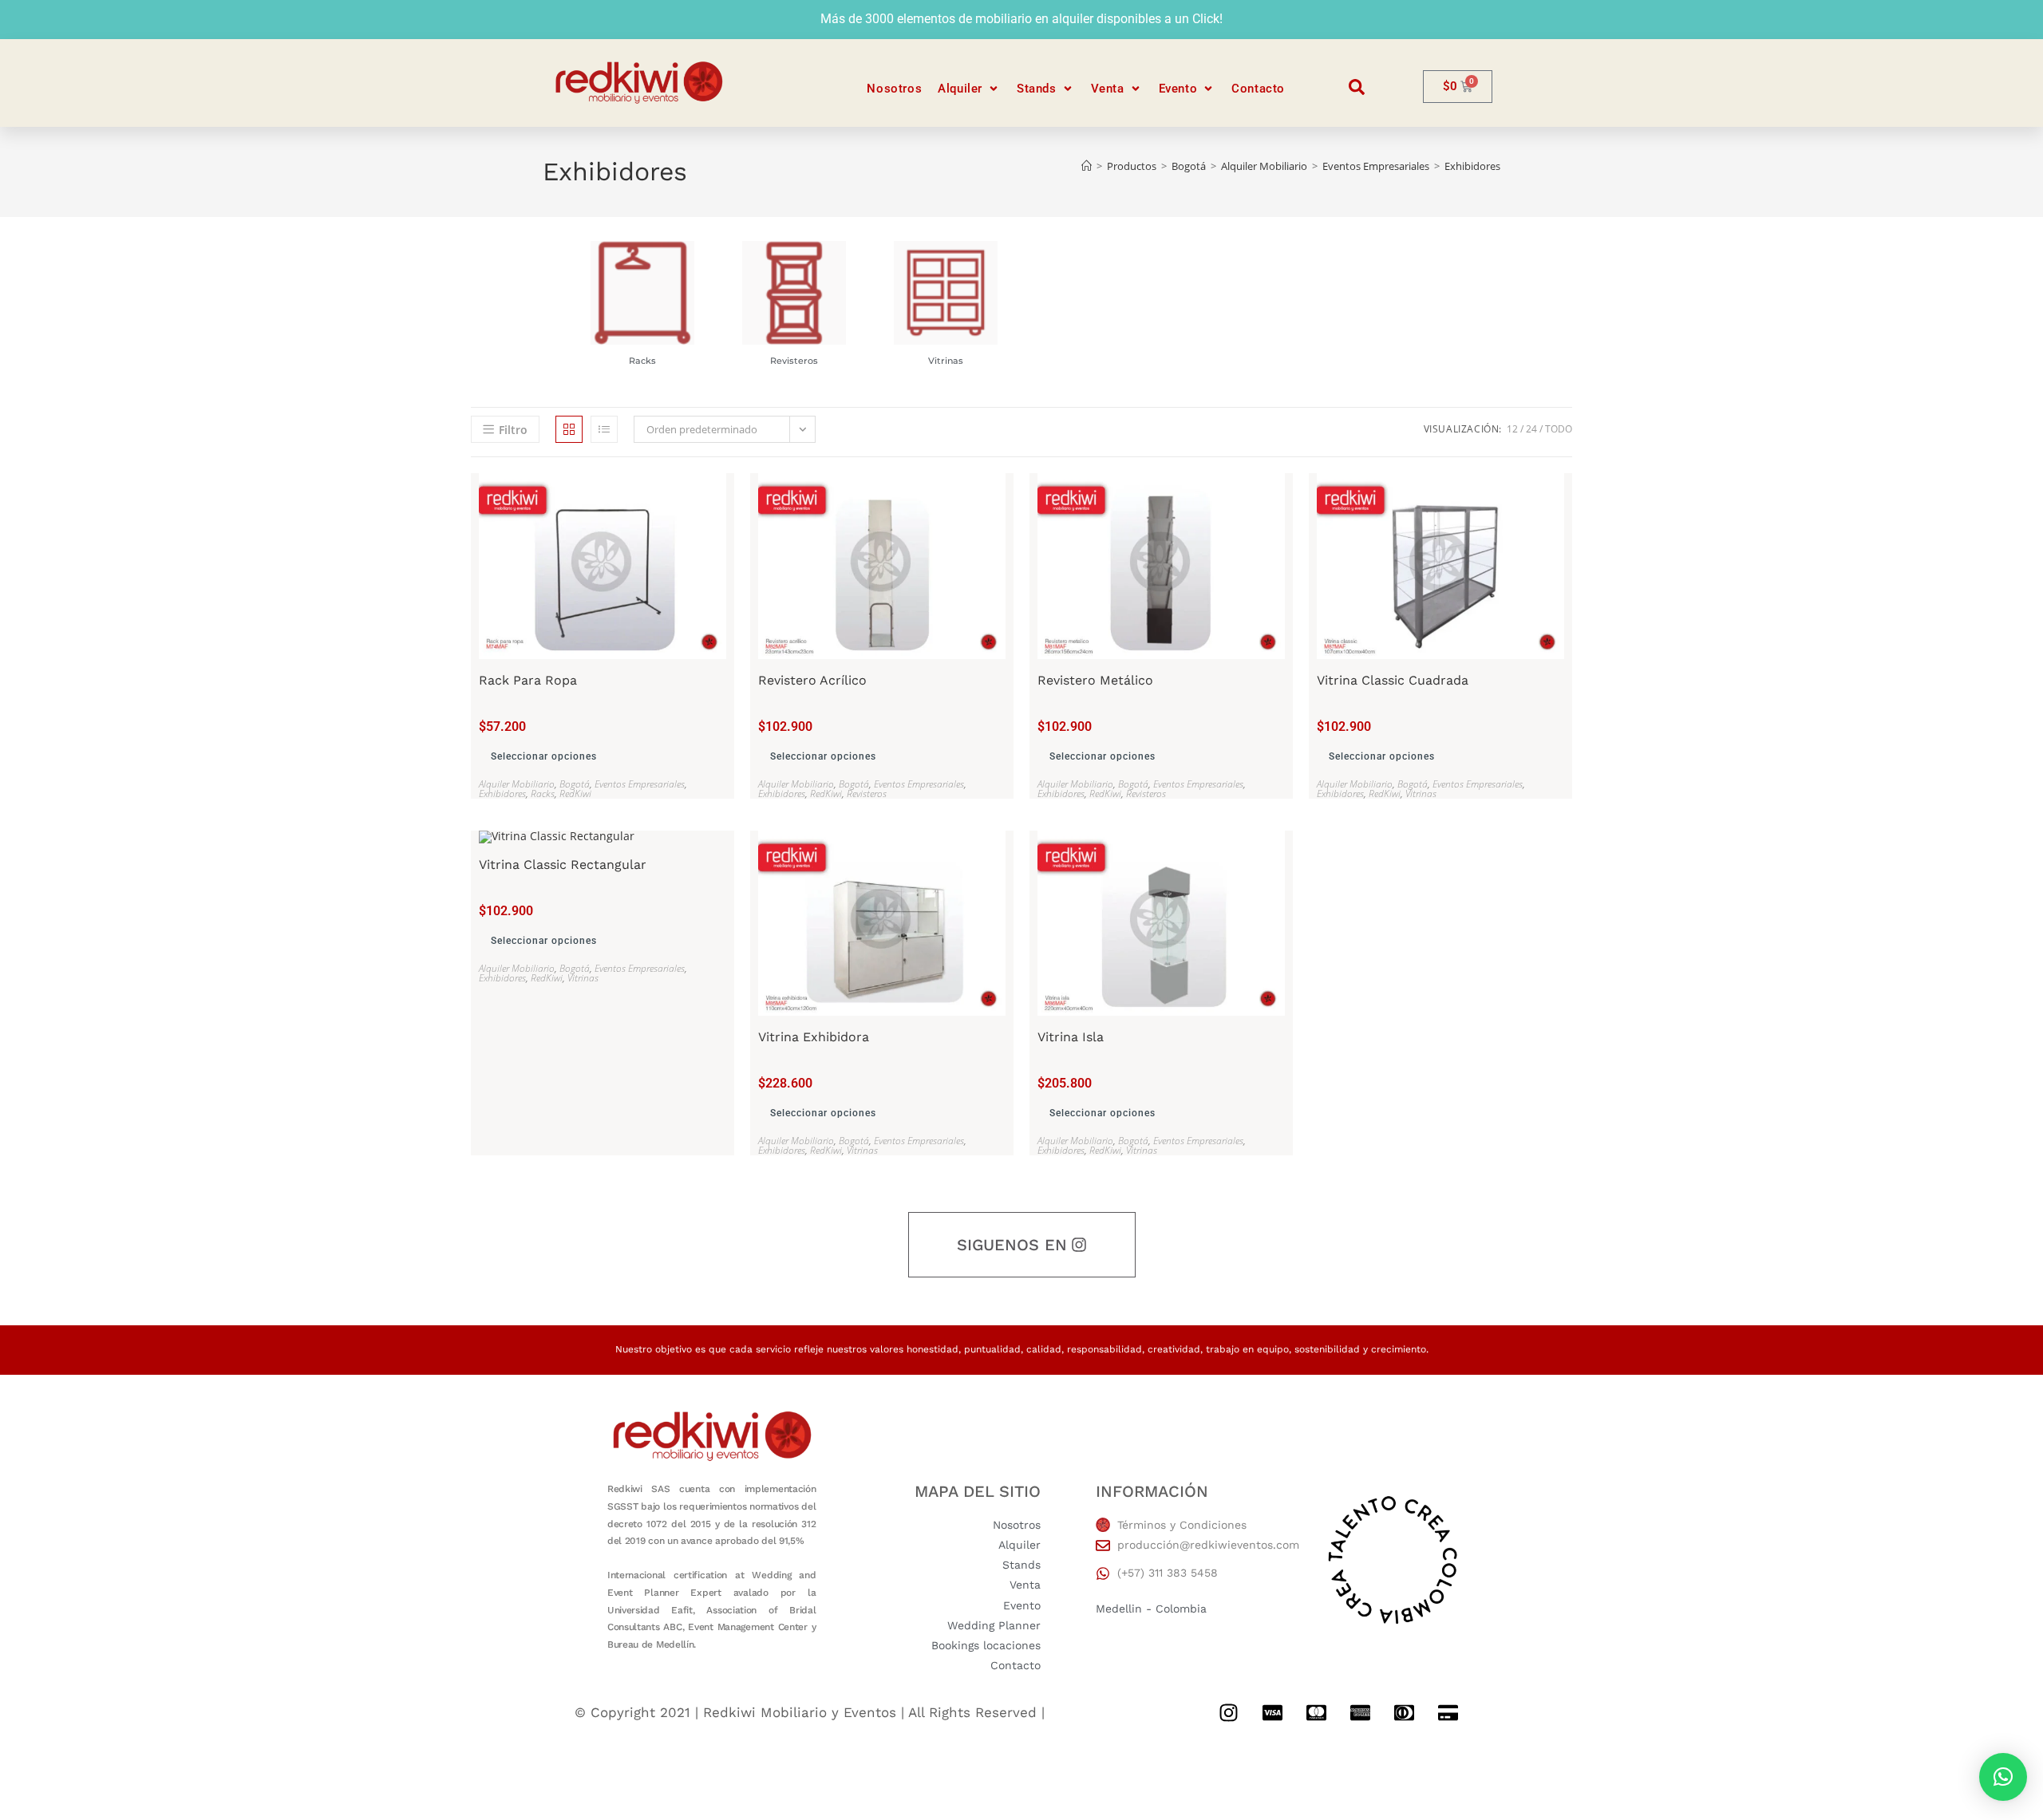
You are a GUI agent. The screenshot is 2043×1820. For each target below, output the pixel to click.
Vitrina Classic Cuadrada (1393, 681)
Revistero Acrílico (812, 681)
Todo (1559, 429)
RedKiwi (575, 794)
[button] (969, 89)
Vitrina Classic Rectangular (563, 865)
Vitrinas (946, 361)
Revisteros (794, 361)
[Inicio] (1087, 166)
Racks (643, 361)
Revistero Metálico (1095, 681)
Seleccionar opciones (544, 756)
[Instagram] (1228, 1712)
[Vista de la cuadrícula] (569, 429)
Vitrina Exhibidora (814, 1037)
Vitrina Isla (1071, 1037)
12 (1512, 429)
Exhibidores (1472, 166)
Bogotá (575, 784)
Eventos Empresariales (640, 784)
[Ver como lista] (604, 429)
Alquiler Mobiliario (517, 784)
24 (1531, 429)
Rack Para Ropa (528, 681)
